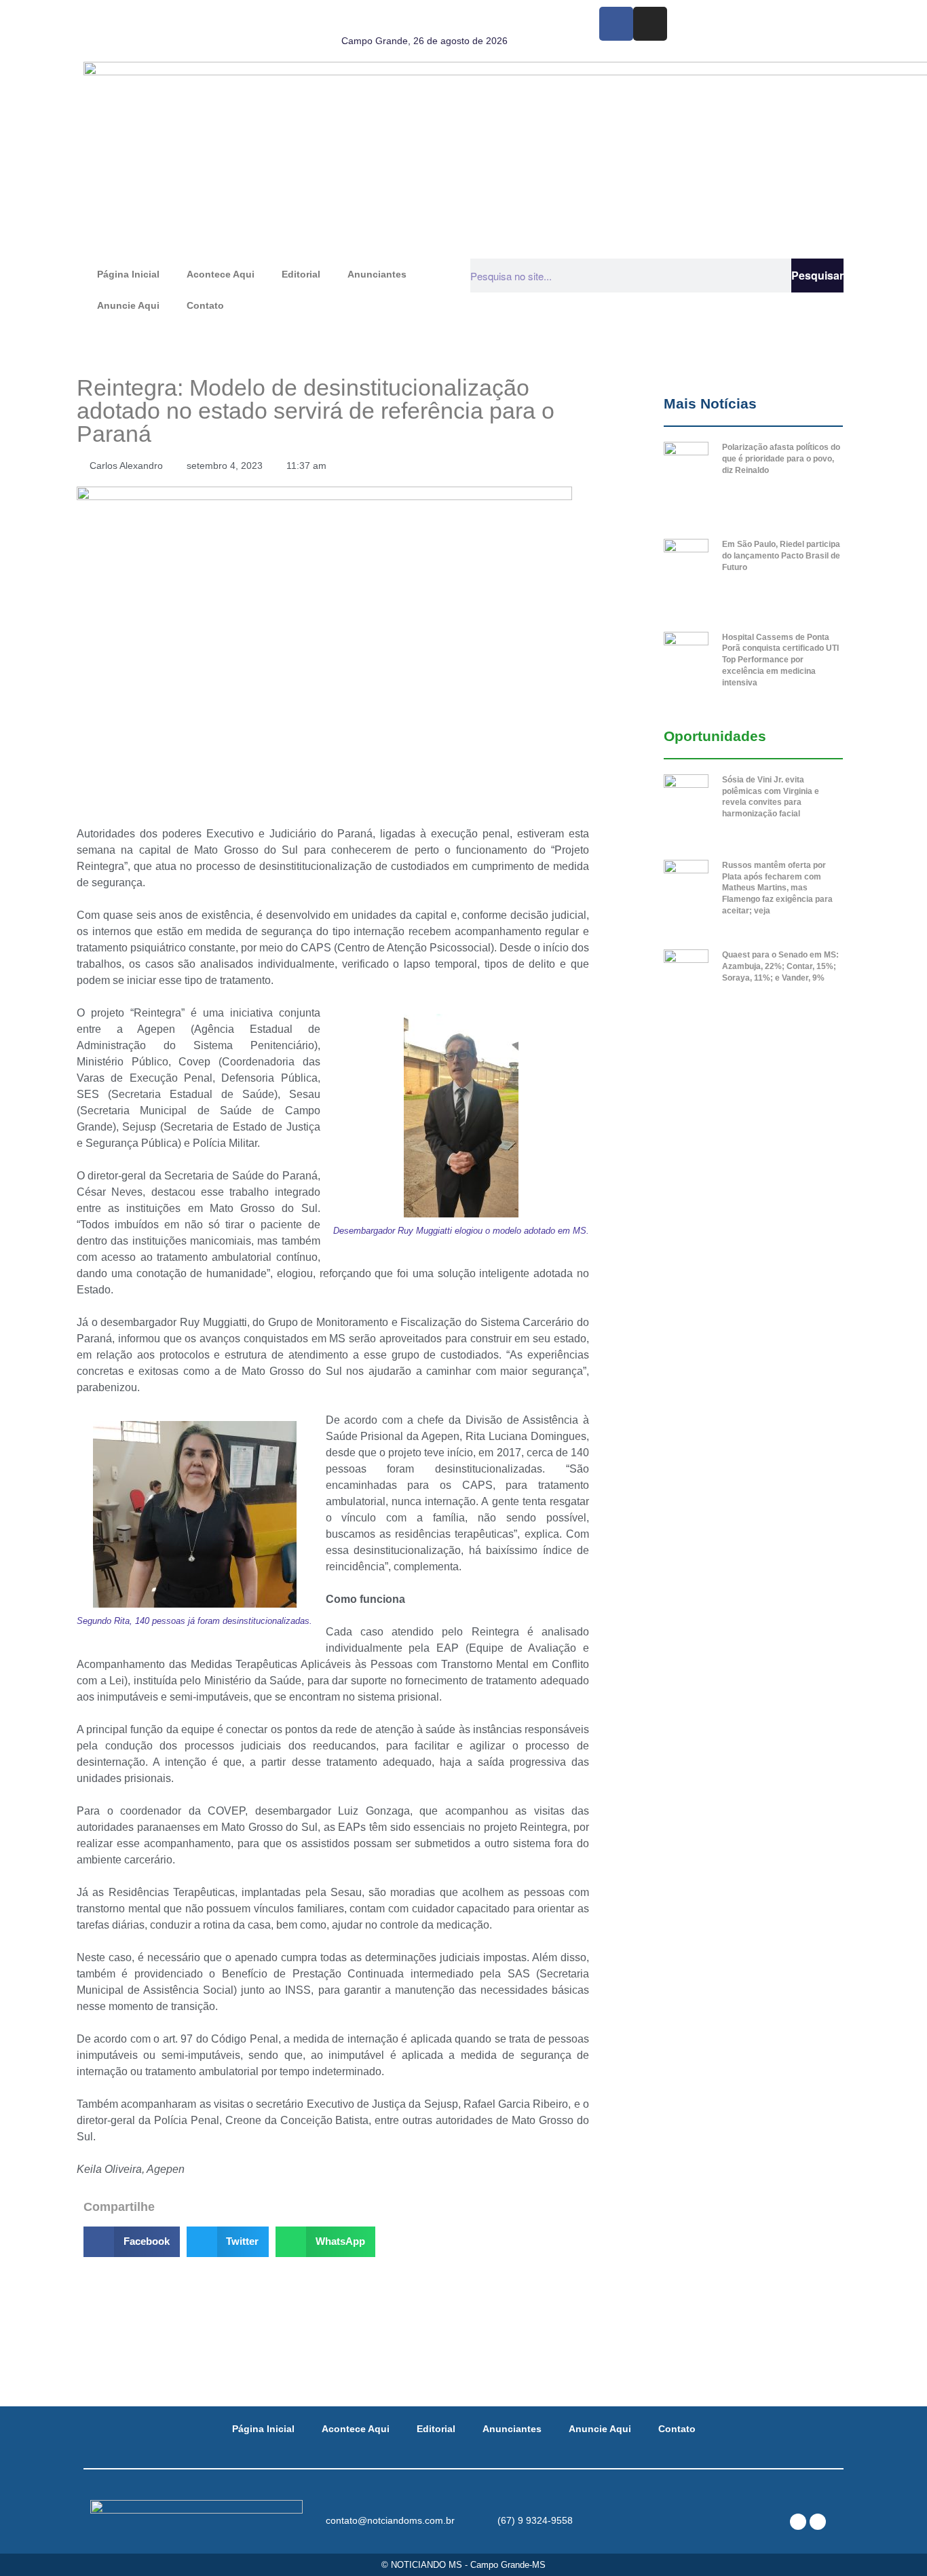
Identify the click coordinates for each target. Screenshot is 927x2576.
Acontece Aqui (221, 274)
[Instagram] (650, 24)
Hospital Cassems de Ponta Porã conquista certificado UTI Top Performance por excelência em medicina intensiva (780, 660)
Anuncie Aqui (128, 305)
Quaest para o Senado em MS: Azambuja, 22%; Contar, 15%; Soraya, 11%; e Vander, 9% (780, 966)
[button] (132, 2242)
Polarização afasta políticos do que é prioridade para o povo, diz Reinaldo (781, 459)
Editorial (301, 274)
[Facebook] (616, 24)
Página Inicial (128, 274)
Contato (205, 305)
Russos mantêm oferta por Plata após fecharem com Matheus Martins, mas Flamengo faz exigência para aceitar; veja (777, 888)
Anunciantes (377, 274)
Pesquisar (817, 275)
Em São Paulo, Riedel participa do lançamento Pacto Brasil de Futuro (781, 556)
